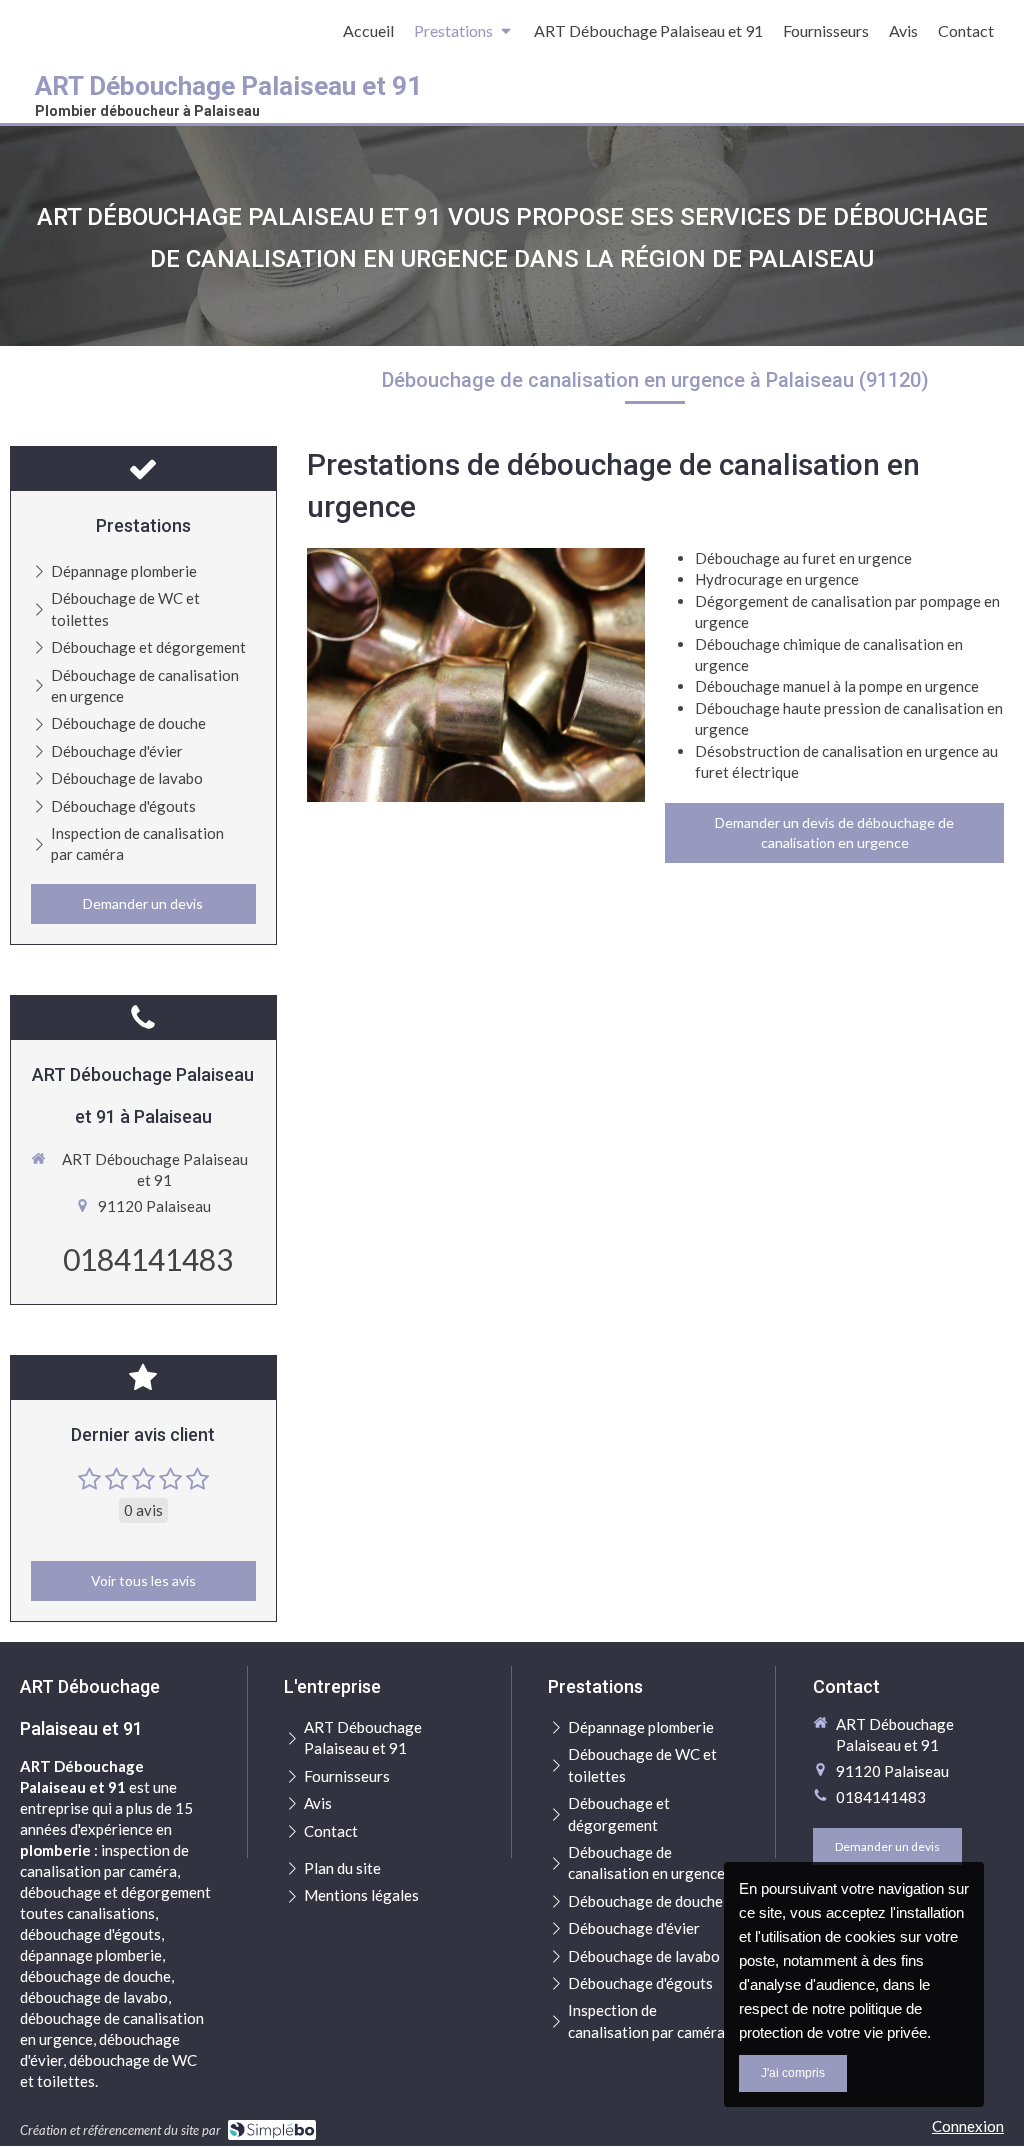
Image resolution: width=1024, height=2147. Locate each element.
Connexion (968, 2126)
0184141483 (148, 1259)
